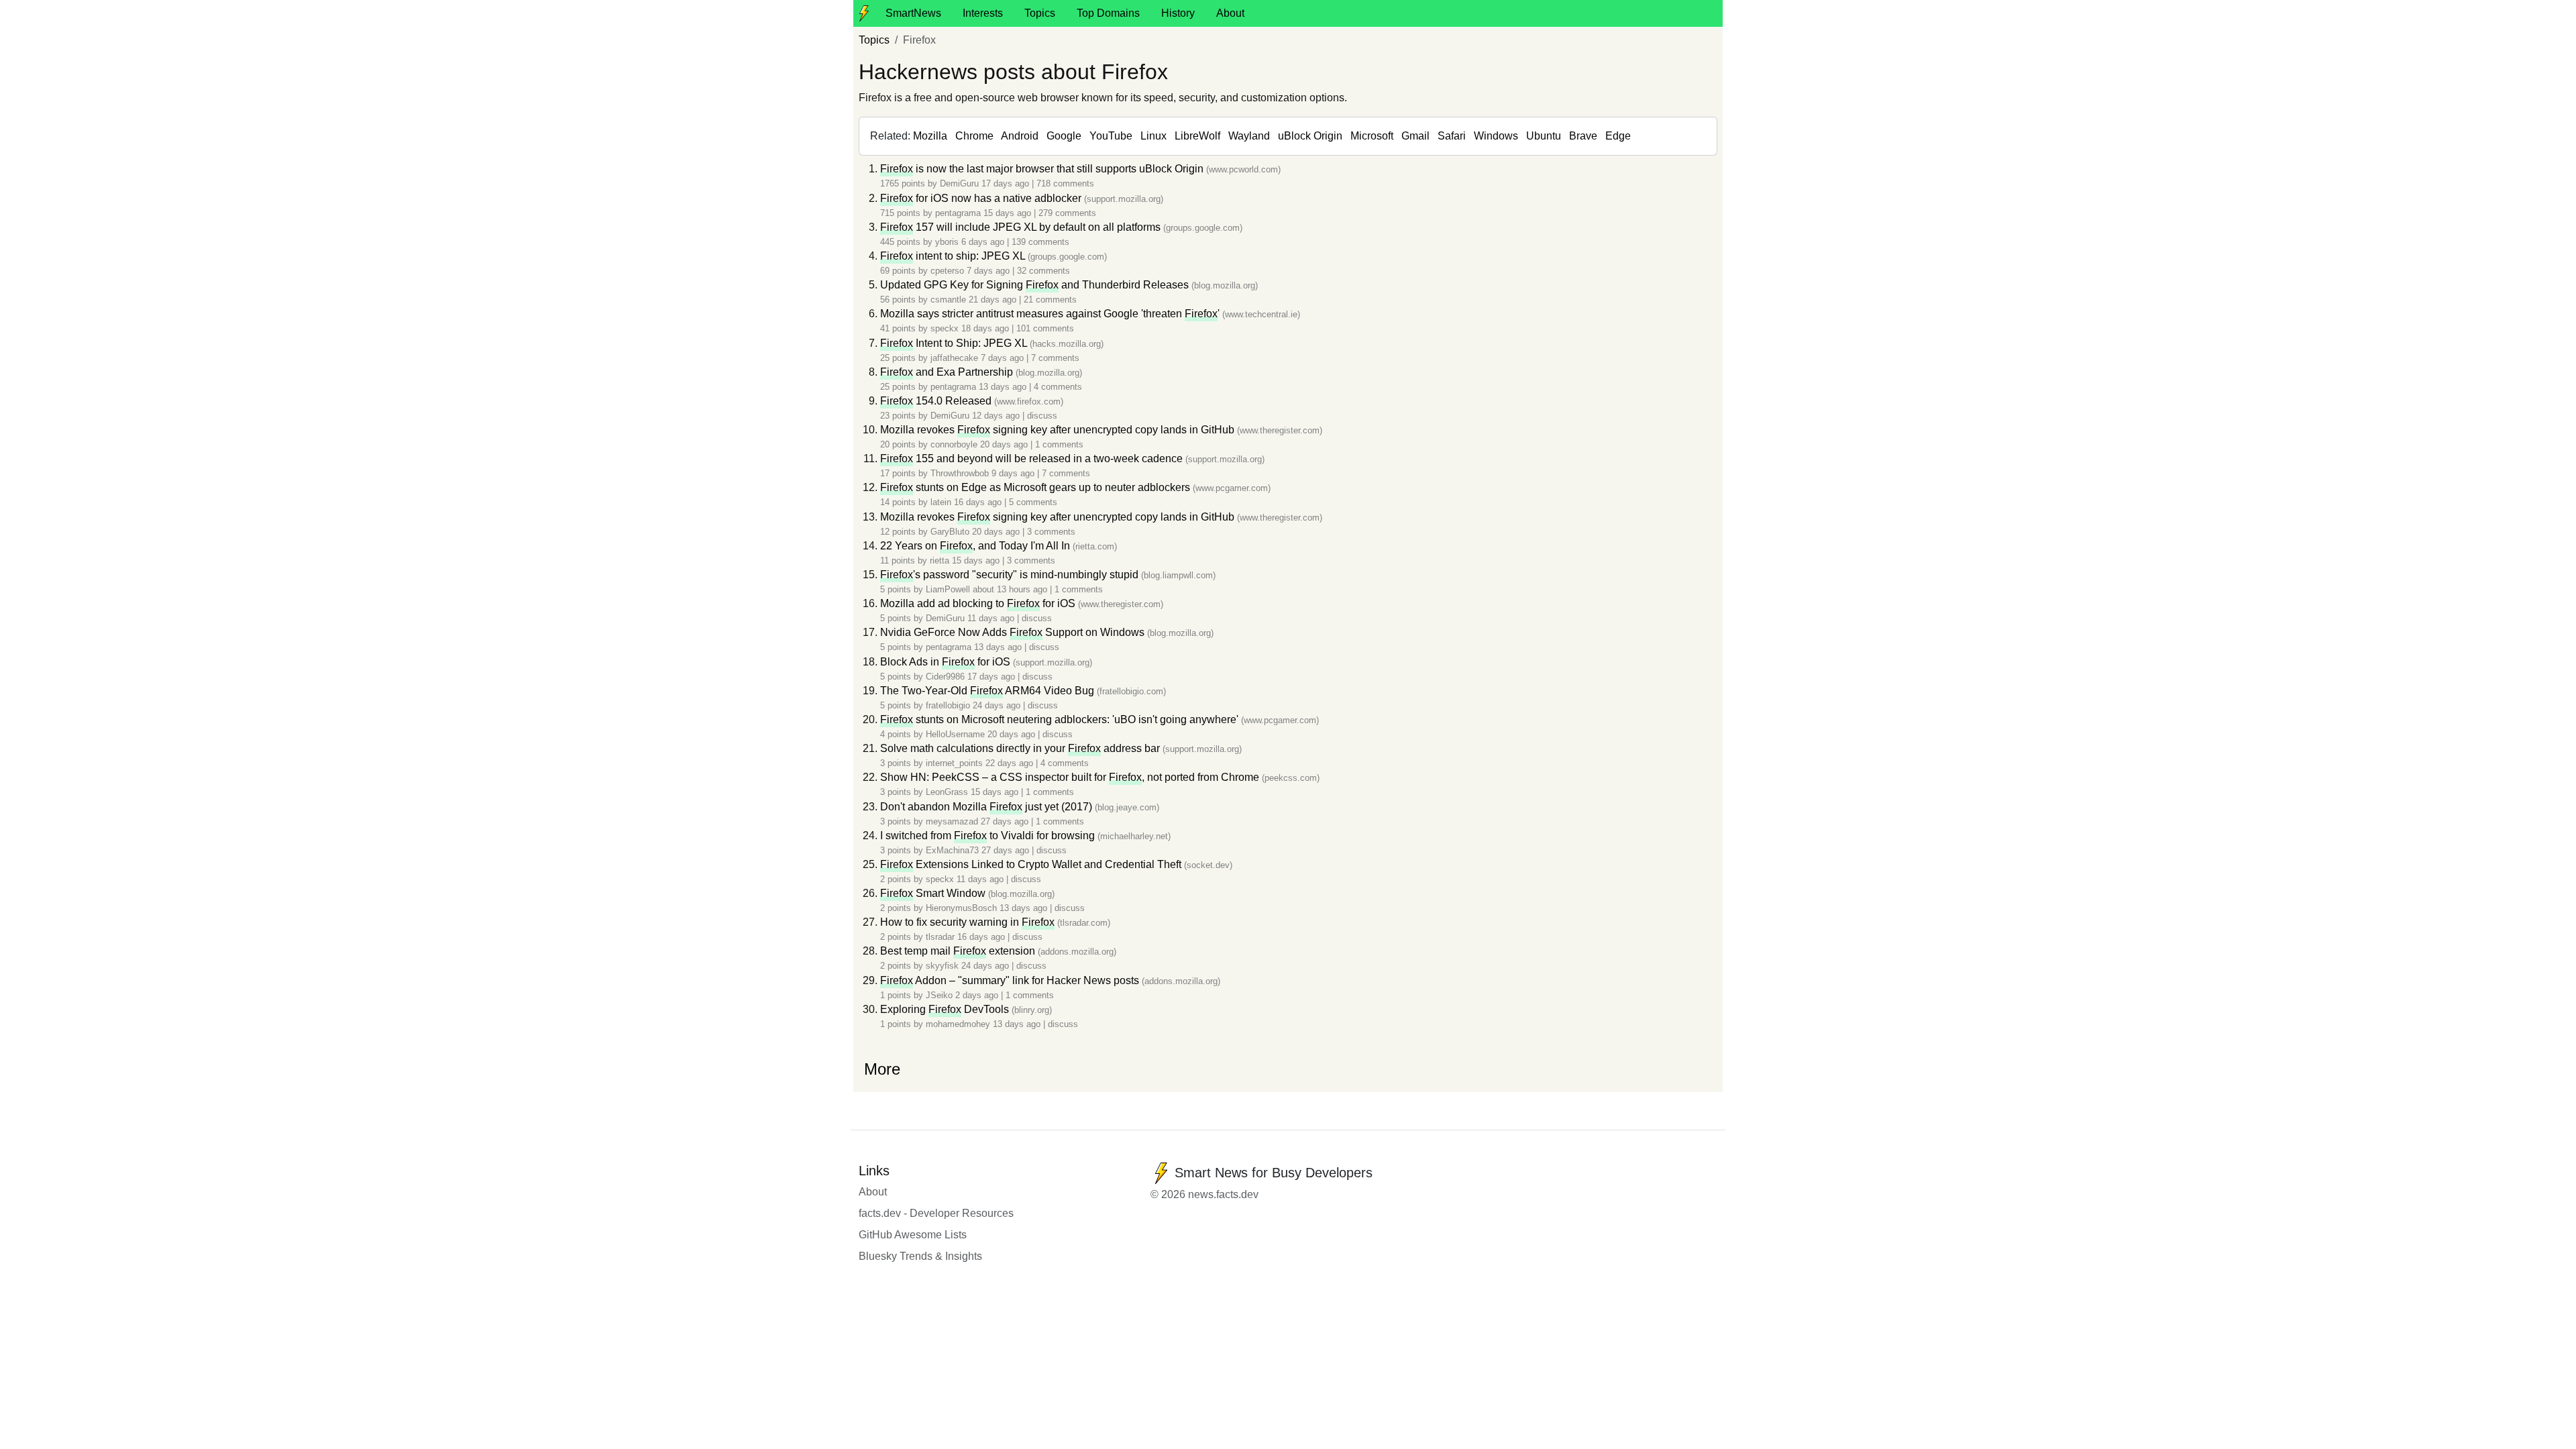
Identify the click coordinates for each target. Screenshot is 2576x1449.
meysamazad (952, 821)
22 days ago (1011, 763)
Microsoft (1372, 136)
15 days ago (1009, 213)
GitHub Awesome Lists (913, 1235)
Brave (1583, 136)
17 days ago (1007, 183)
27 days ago (1006, 821)
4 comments (1058, 387)
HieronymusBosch (961, 908)
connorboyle (954, 444)
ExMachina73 (952, 850)
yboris (947, 242)
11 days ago (992, 618)
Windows (1496, 136)
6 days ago (984, 242)
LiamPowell (948, 589)
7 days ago (989, 271)
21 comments (1050, 300)
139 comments (1040, 242)
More (882, 1069)
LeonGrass (947, 792)
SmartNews (913, 13)
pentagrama (958, 213)
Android (1020, 136)
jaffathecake (954, 358)
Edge (1618, 136)
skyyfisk (942, 966)
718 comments (1065, 183)
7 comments (1055, 358)
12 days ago (997, 416)
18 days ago (986, 328)
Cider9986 (945, 677)
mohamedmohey (958, 1024)
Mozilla (930, 136)
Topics (1040, 13)
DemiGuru (959, 183)
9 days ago (1014, 473)
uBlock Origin (1310, 136)
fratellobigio (948, 705)
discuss (1042, 416)
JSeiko (939, 995)
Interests (983, 13)
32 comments (1043, 271)
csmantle (948, 300)
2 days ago (978, 995)
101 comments (1045, 328)
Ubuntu (1544, 136)
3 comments (1051, 532)
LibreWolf (1197, 136)
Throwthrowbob (960, 473)
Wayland (1249, 136)
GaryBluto (950, 532)
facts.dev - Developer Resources (936, 1213)
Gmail (1415, 136)
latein (941, 502)
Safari (1452, 136)
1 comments (1059, 444)
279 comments (1067, 213)
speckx (945, 328)
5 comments (1033, 502)
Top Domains (1108, 13)
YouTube (1111, 136)
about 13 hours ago (1011, 589)
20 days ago (1005, 444)
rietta (940, 560)
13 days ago (1004, 387)
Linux (1153, 136)
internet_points (954, 763)
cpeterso (947, 271)
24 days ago (998, 705)
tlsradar (940, 937)
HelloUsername (955, 734)
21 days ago (994, 300)
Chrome (974, 136)
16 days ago (979, 502)
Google (1064, 136)
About (1230, 13)
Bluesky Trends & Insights (920, 1256)
